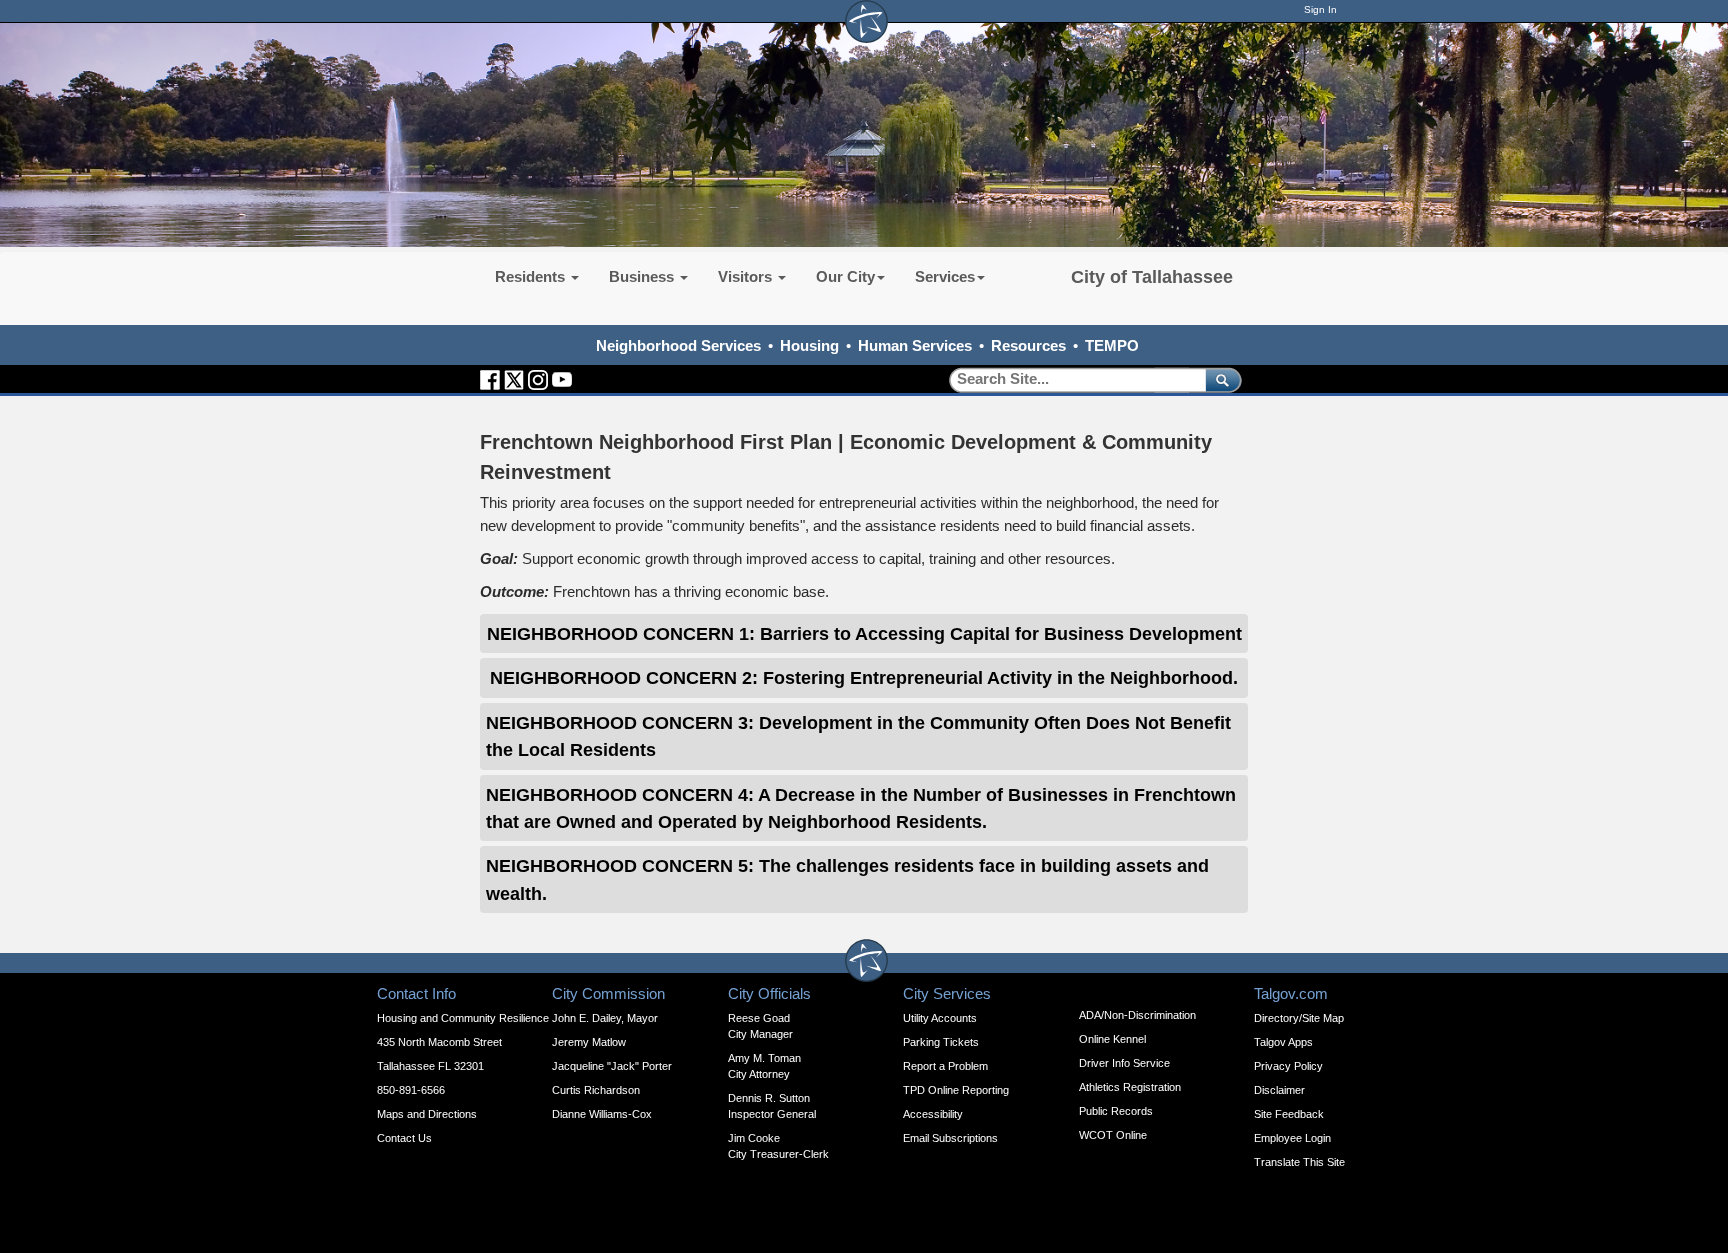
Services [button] (945, 276)
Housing (809, 345)
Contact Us (404, 1138)
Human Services (915, 345)
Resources (1028, 345)
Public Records (1116, 1111)
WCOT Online (1113, 1135)
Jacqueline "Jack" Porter (612, 1066)
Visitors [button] (747, 276)
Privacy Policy (1288, 1066)
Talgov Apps (1283, 1042)
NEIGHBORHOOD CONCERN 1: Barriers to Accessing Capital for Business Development (864, 633)
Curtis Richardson (596, 1090)
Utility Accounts (940, 1018)
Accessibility (933, 1114)
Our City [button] (845, 276)
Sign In (1320, 9)
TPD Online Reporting (956, 1090)
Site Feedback (1289, 1114)
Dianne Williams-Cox (602, 1114)
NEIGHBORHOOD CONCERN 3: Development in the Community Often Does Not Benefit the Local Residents (858, 736)
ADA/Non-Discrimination (1137, 1015)
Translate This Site (1299, 1162)
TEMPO (1112, 345)
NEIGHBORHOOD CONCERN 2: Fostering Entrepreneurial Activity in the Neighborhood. (864, 677)
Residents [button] (532, 276)
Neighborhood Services (678, 345)
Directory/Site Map (1299, 1018)
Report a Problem (945, 1066)
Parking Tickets (941, 1042)
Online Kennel (1112, 1039)
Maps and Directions (427, 1114)
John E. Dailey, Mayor (605, 1018)
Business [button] (643, 276)
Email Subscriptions (950, 1138)
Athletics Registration (1130, 1087)
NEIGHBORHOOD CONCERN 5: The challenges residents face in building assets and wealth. (847, 879)
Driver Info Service (1124, 1063)
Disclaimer (1279, 1090)
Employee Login (1292, 1138)
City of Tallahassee (1152, 277)
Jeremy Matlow (589, 1042)
